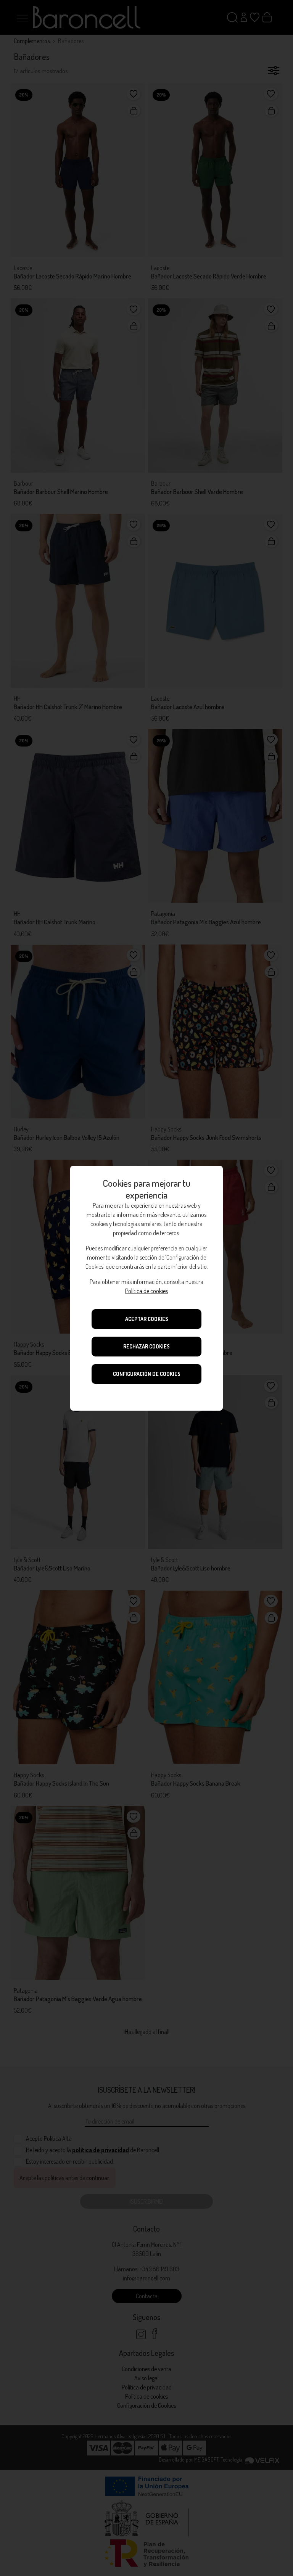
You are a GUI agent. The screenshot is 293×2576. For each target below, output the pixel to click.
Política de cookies (146, 1291)
